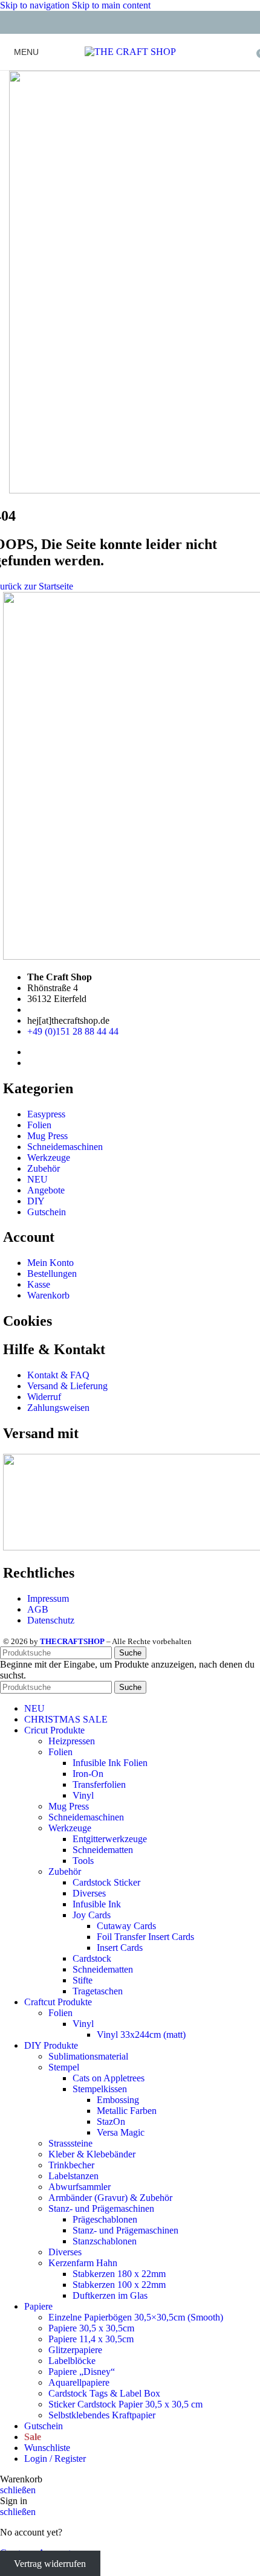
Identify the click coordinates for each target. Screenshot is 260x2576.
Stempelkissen (100, 2089)
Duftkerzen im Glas (110, 2295)
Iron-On (88, 1774)
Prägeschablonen (105, 2219)
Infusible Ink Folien (110, 1763)
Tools (83, 1861)
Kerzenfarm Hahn (83, 2263)
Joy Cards (92, 1915)
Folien (60, 1752)
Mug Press (69, 1806)
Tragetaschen (98, 1991)
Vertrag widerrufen (50, 2564)
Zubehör (65, 1871)
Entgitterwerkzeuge (110, 1839)
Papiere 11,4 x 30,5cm (91, 2339)
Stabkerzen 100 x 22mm (119, 2285)
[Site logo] (130, 52)
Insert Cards (120, 1948)
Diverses (89, 1893)
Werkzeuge (70, 1828)
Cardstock (92, 1958)
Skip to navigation (36, 5)
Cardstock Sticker (106, 1882)
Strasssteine (70, 2143)
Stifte (83, 1980)
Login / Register (55, 2459)
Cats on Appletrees (109, 2078)
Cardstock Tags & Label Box (104, 2393)
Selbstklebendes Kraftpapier (102, 2415)
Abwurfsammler (80, 2187)
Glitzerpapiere (75, 2350)
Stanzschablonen (105, 2241)
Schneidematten (103, 1850)
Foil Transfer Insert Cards (145, 1937)
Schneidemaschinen (86, 1817)
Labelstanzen (73, 2176)
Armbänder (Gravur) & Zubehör (110, 2198)
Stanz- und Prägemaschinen (101, 2208)
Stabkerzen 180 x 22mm (119, 2274)
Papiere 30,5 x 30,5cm (91, 2328)
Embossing (118, 2100)
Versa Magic (121, 2132)
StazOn (111, 2122)
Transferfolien (99, 1784)
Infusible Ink (97, 1904)
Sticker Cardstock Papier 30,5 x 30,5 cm (125, 2404)
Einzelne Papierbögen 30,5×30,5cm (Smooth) (136, 2317)
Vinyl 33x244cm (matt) (141, 2035)
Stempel (64, 2067)
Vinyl (83, 1795)
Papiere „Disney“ (82, 2372)
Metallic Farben (127, 2111)
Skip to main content (111, 5)
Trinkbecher (71, 2165)
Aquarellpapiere (79, 2382)
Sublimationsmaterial (88, 2056)
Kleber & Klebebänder (92, 2154)
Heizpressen (72, 1741)
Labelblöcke (72, 2361)
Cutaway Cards (126, 1926)
